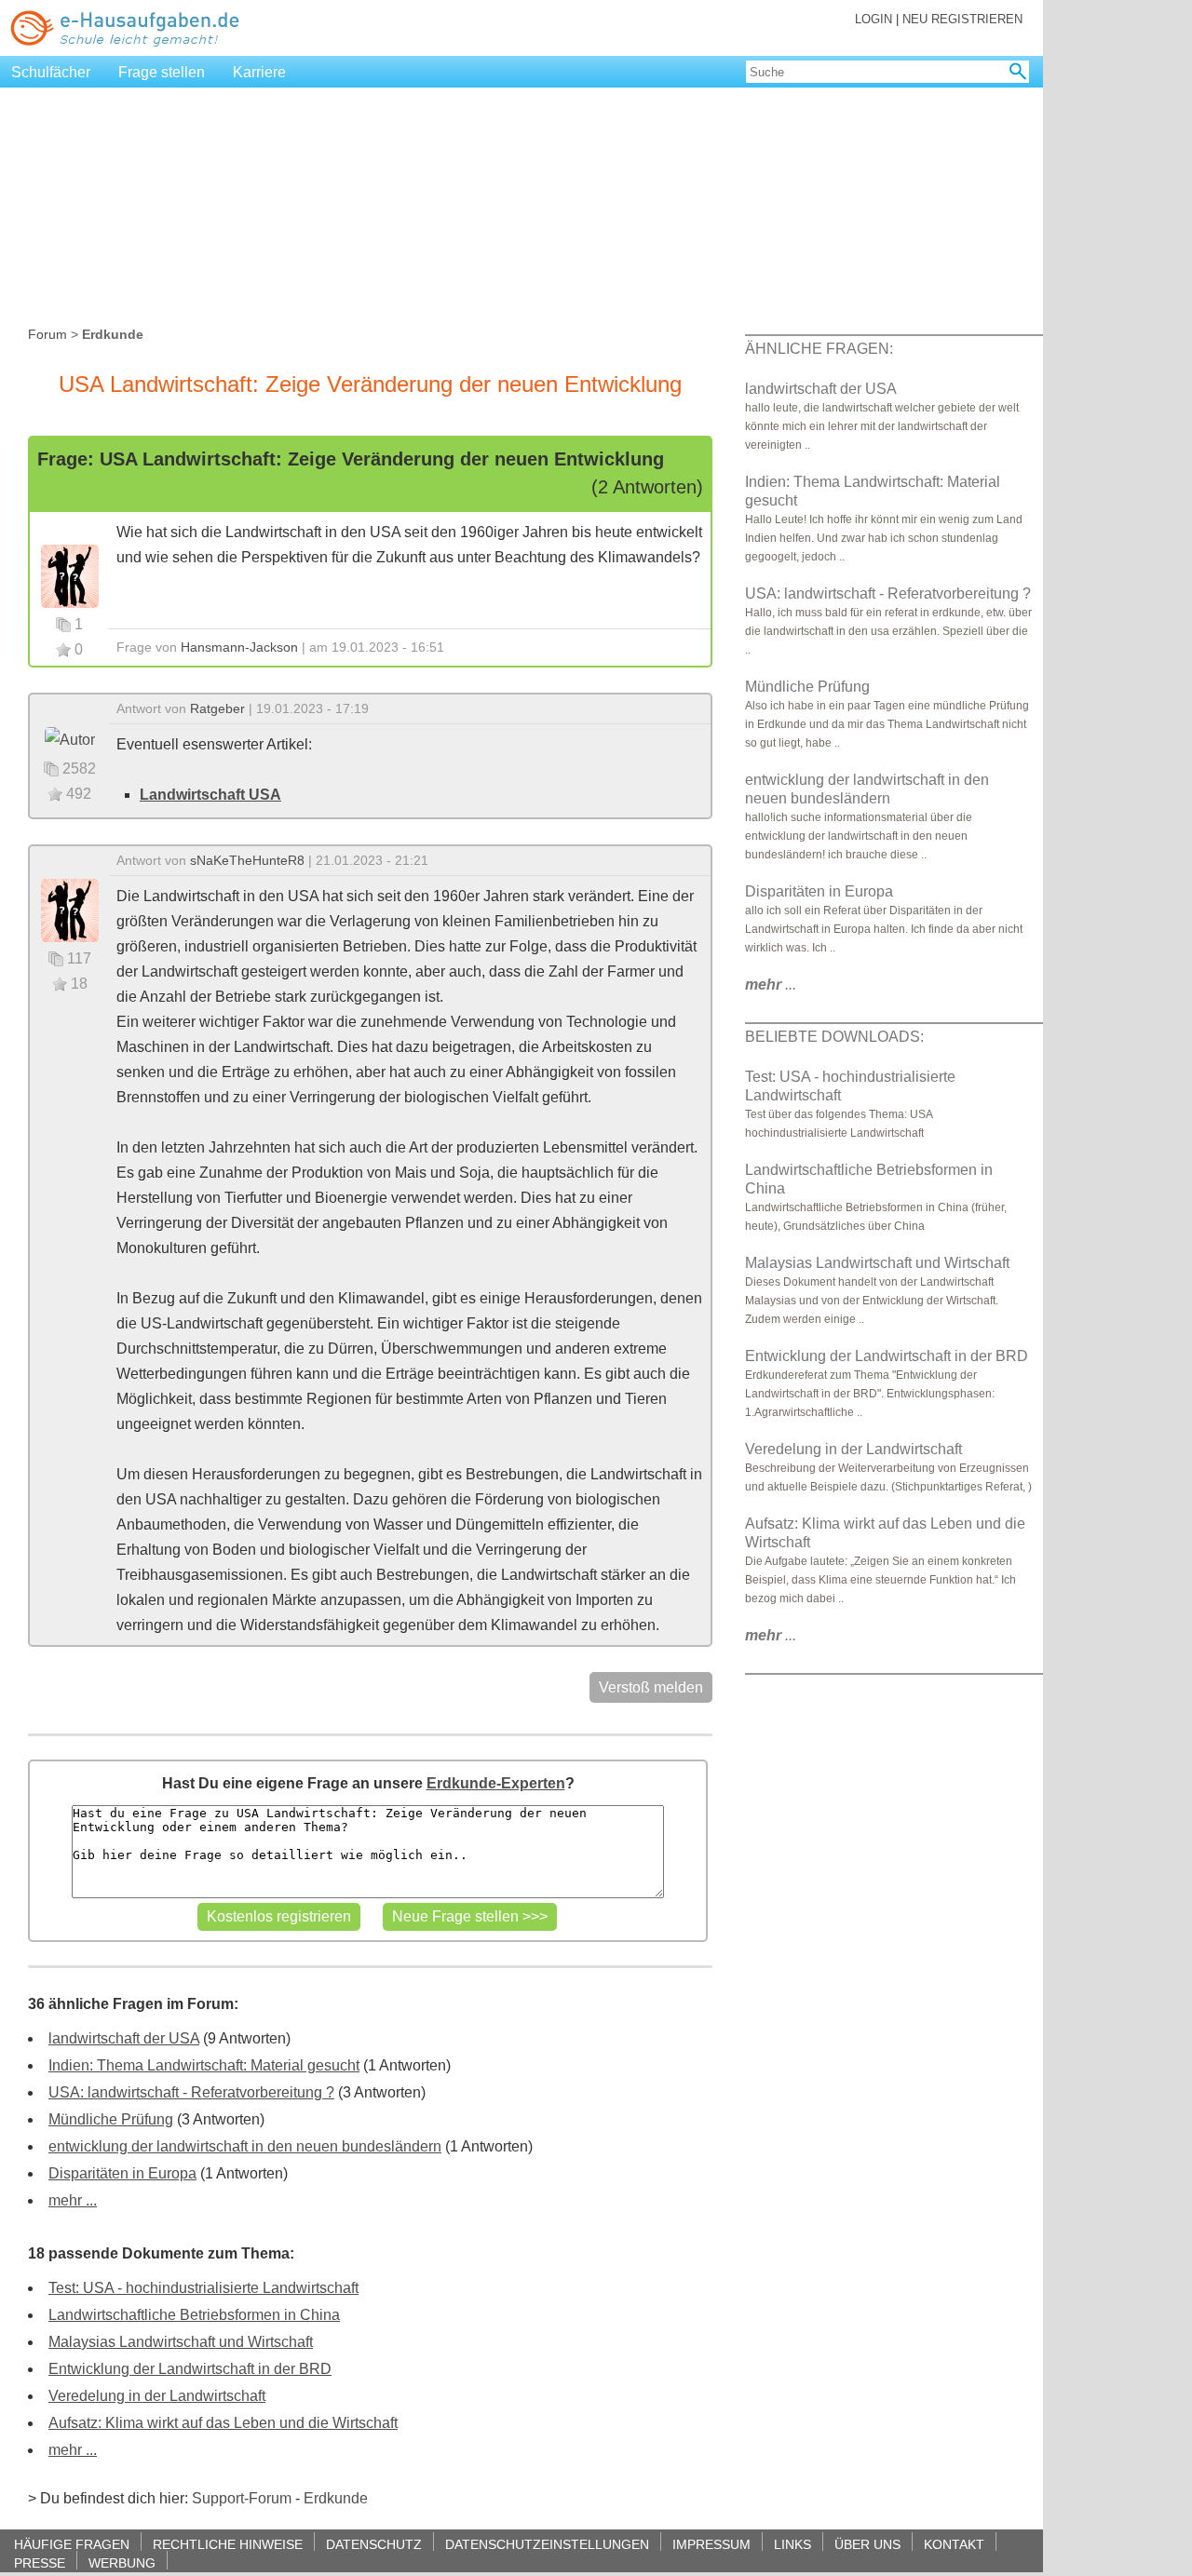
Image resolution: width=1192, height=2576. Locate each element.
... (771, 985)
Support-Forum (242, 2498)
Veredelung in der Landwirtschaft (157, 2396)
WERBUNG (122, 2563)
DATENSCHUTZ (374, 2544)
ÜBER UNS (867, 2544)
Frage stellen (162, 72)
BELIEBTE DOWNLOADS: (834, 1037)
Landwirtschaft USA (210, 795)
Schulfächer (51, 72)
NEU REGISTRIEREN (962, 19)
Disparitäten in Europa (122, 2173)
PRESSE (40, 2563)
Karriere (259, 72)
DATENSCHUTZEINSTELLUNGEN (547, 2544)
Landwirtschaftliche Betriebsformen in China (194, 2315)
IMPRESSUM (711, 2544)
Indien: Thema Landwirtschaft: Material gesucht (204, 2065)
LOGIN (874, 19)
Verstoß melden (651, 1687)
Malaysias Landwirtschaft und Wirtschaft (181, 2342)
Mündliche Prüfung (111, 2119)
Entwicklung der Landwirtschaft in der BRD (190, 2369)
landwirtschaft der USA (124, 2038)
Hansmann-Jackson (239, 647)
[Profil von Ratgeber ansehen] (70, 739)
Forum (47, 334)
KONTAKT (954, 2544)
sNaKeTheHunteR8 (247, 860)
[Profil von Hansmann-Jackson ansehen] (70, 575)
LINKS (792, 2544)
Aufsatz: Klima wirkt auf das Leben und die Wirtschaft (223, 2423)
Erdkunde (336, 2498)
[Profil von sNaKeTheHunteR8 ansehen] (70, 909)
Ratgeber (217, 708)
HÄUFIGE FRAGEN (72, 2544)
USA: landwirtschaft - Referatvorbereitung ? (191, 2092)
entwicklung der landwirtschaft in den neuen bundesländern (245, 2146)
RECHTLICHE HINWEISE (228, 2544)
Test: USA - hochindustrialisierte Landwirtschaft (203, 2288)
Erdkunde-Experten (496, 1783)
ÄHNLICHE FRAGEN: (819, 349)
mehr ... (73, 2200)
